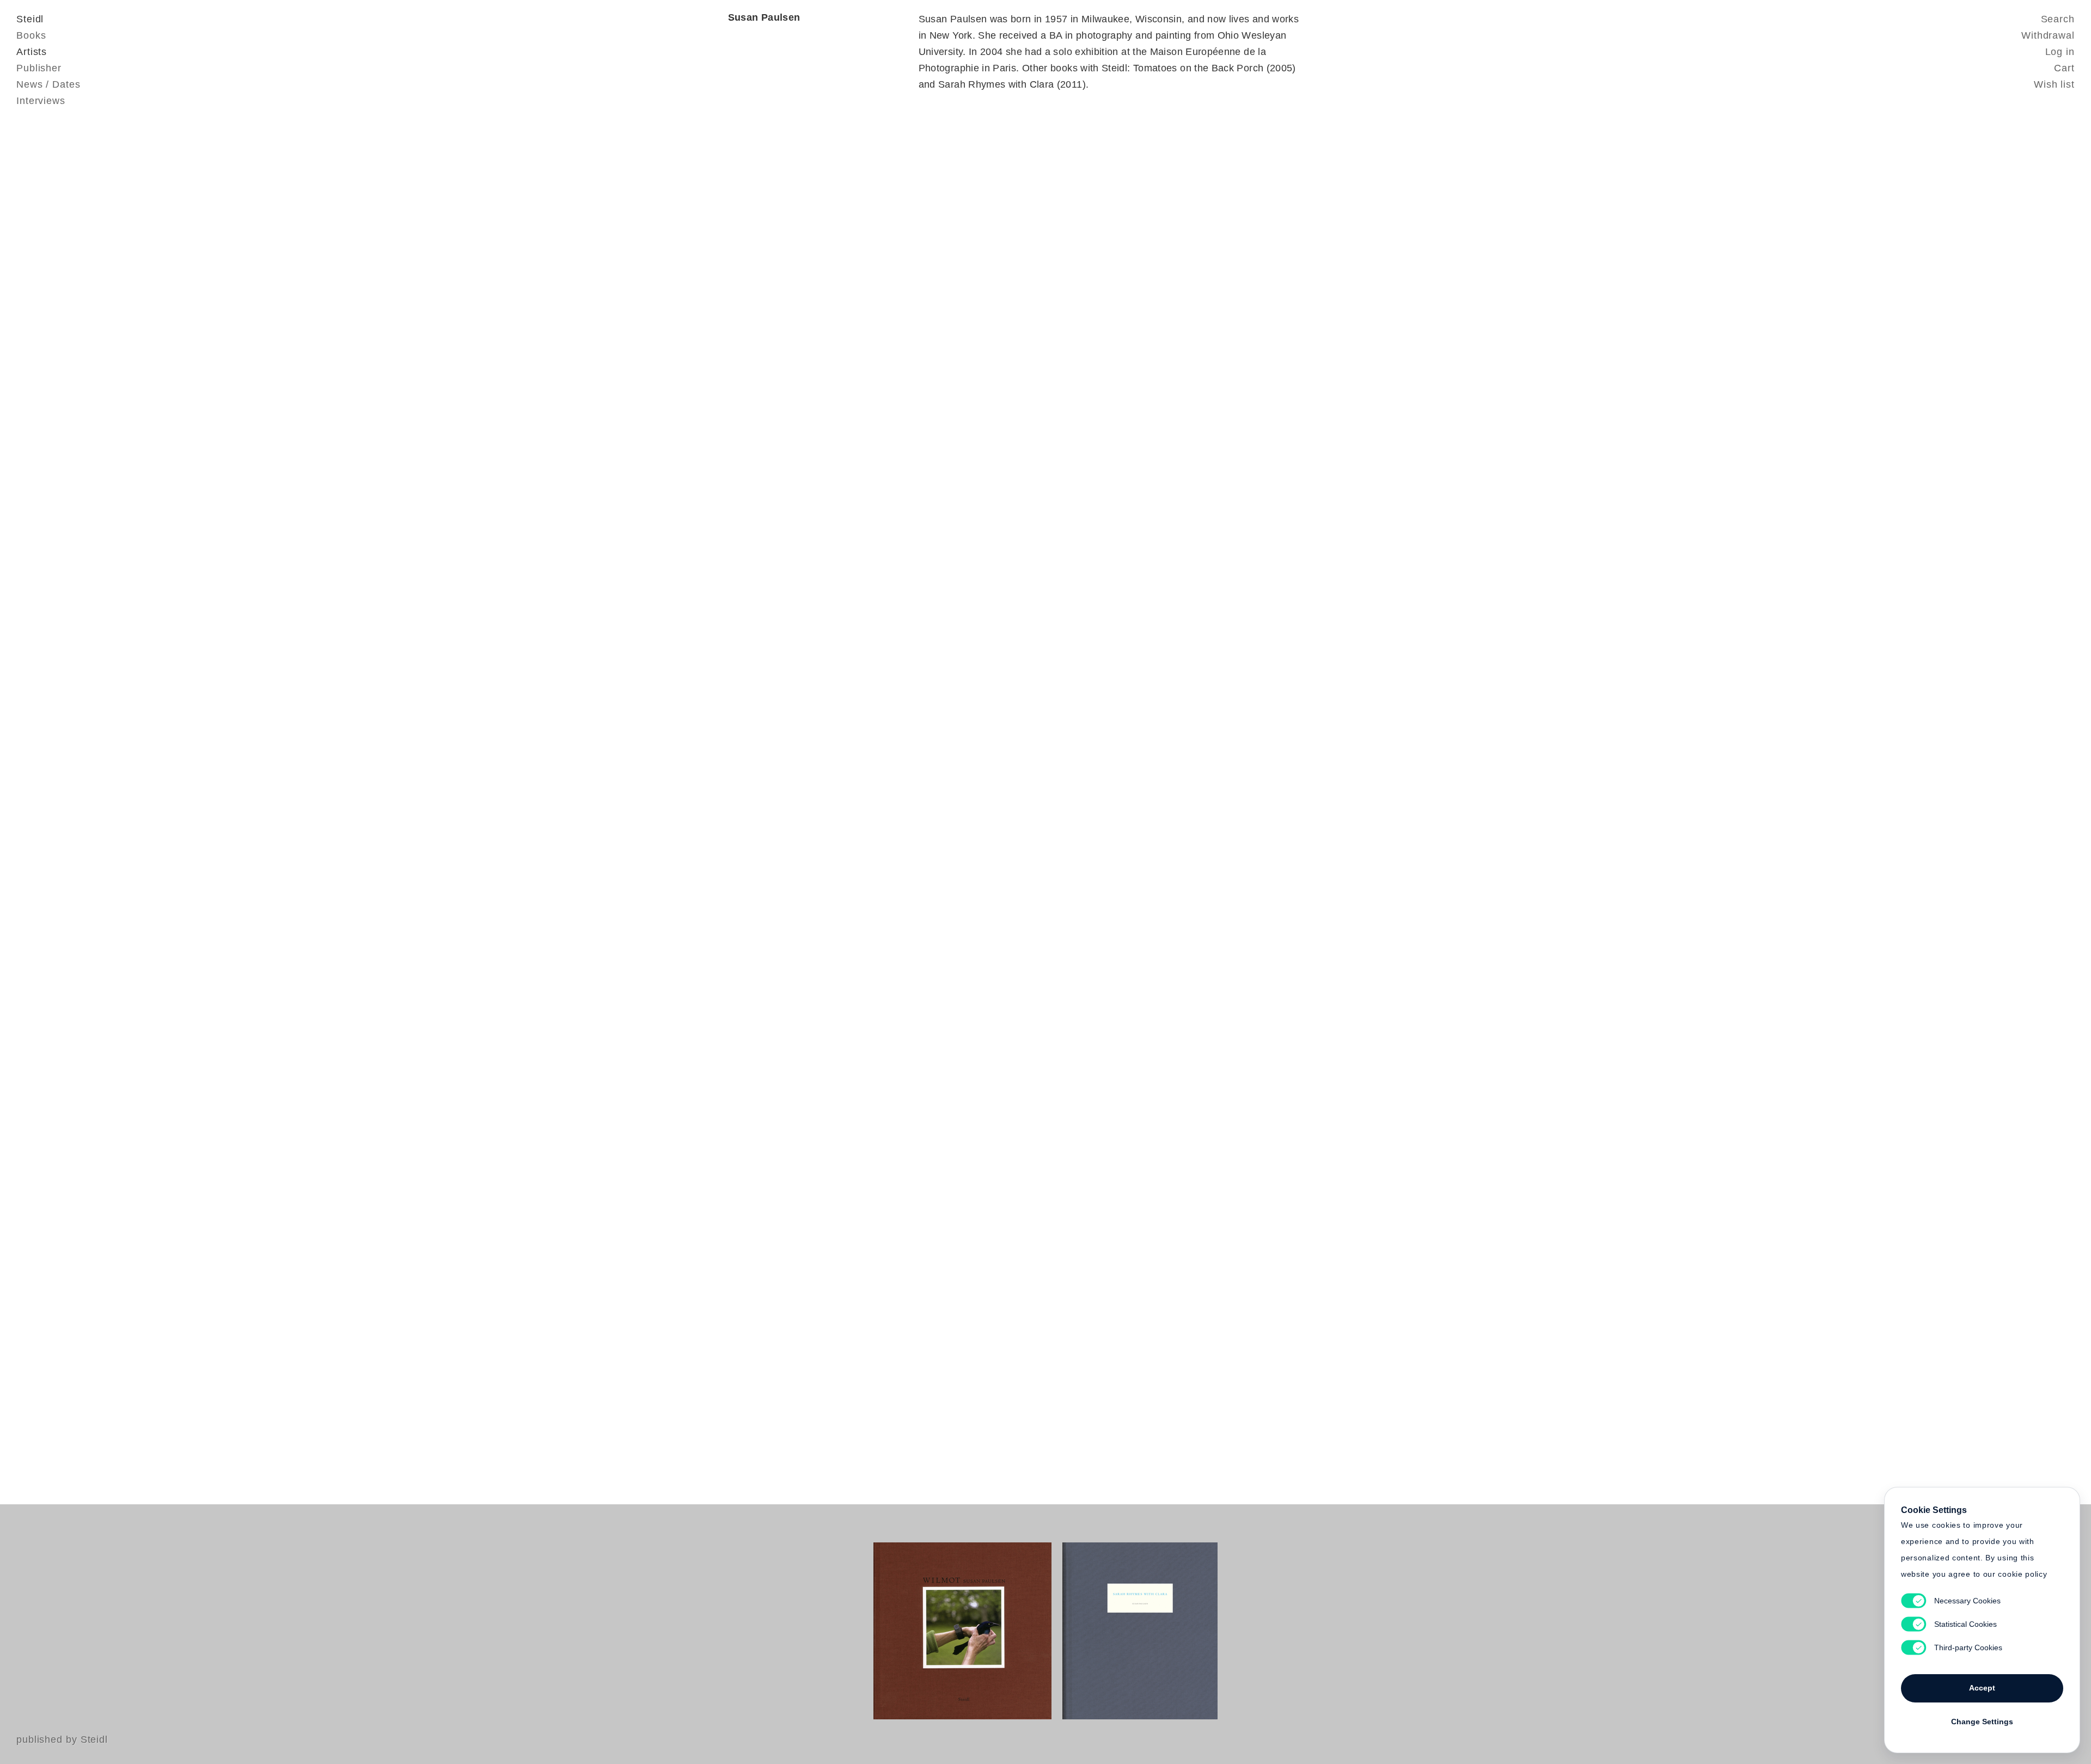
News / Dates (48, 84)
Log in (2060, 52)
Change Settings (1982, 1722)
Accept (1982, 1688)
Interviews (41, 101)
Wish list (2054, 84)
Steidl (30, 19)
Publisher (39, 68)
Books (31, 35)
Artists (32, 52)
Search (2058, 19)
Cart (2064, 68)
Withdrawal (2048, 35)
